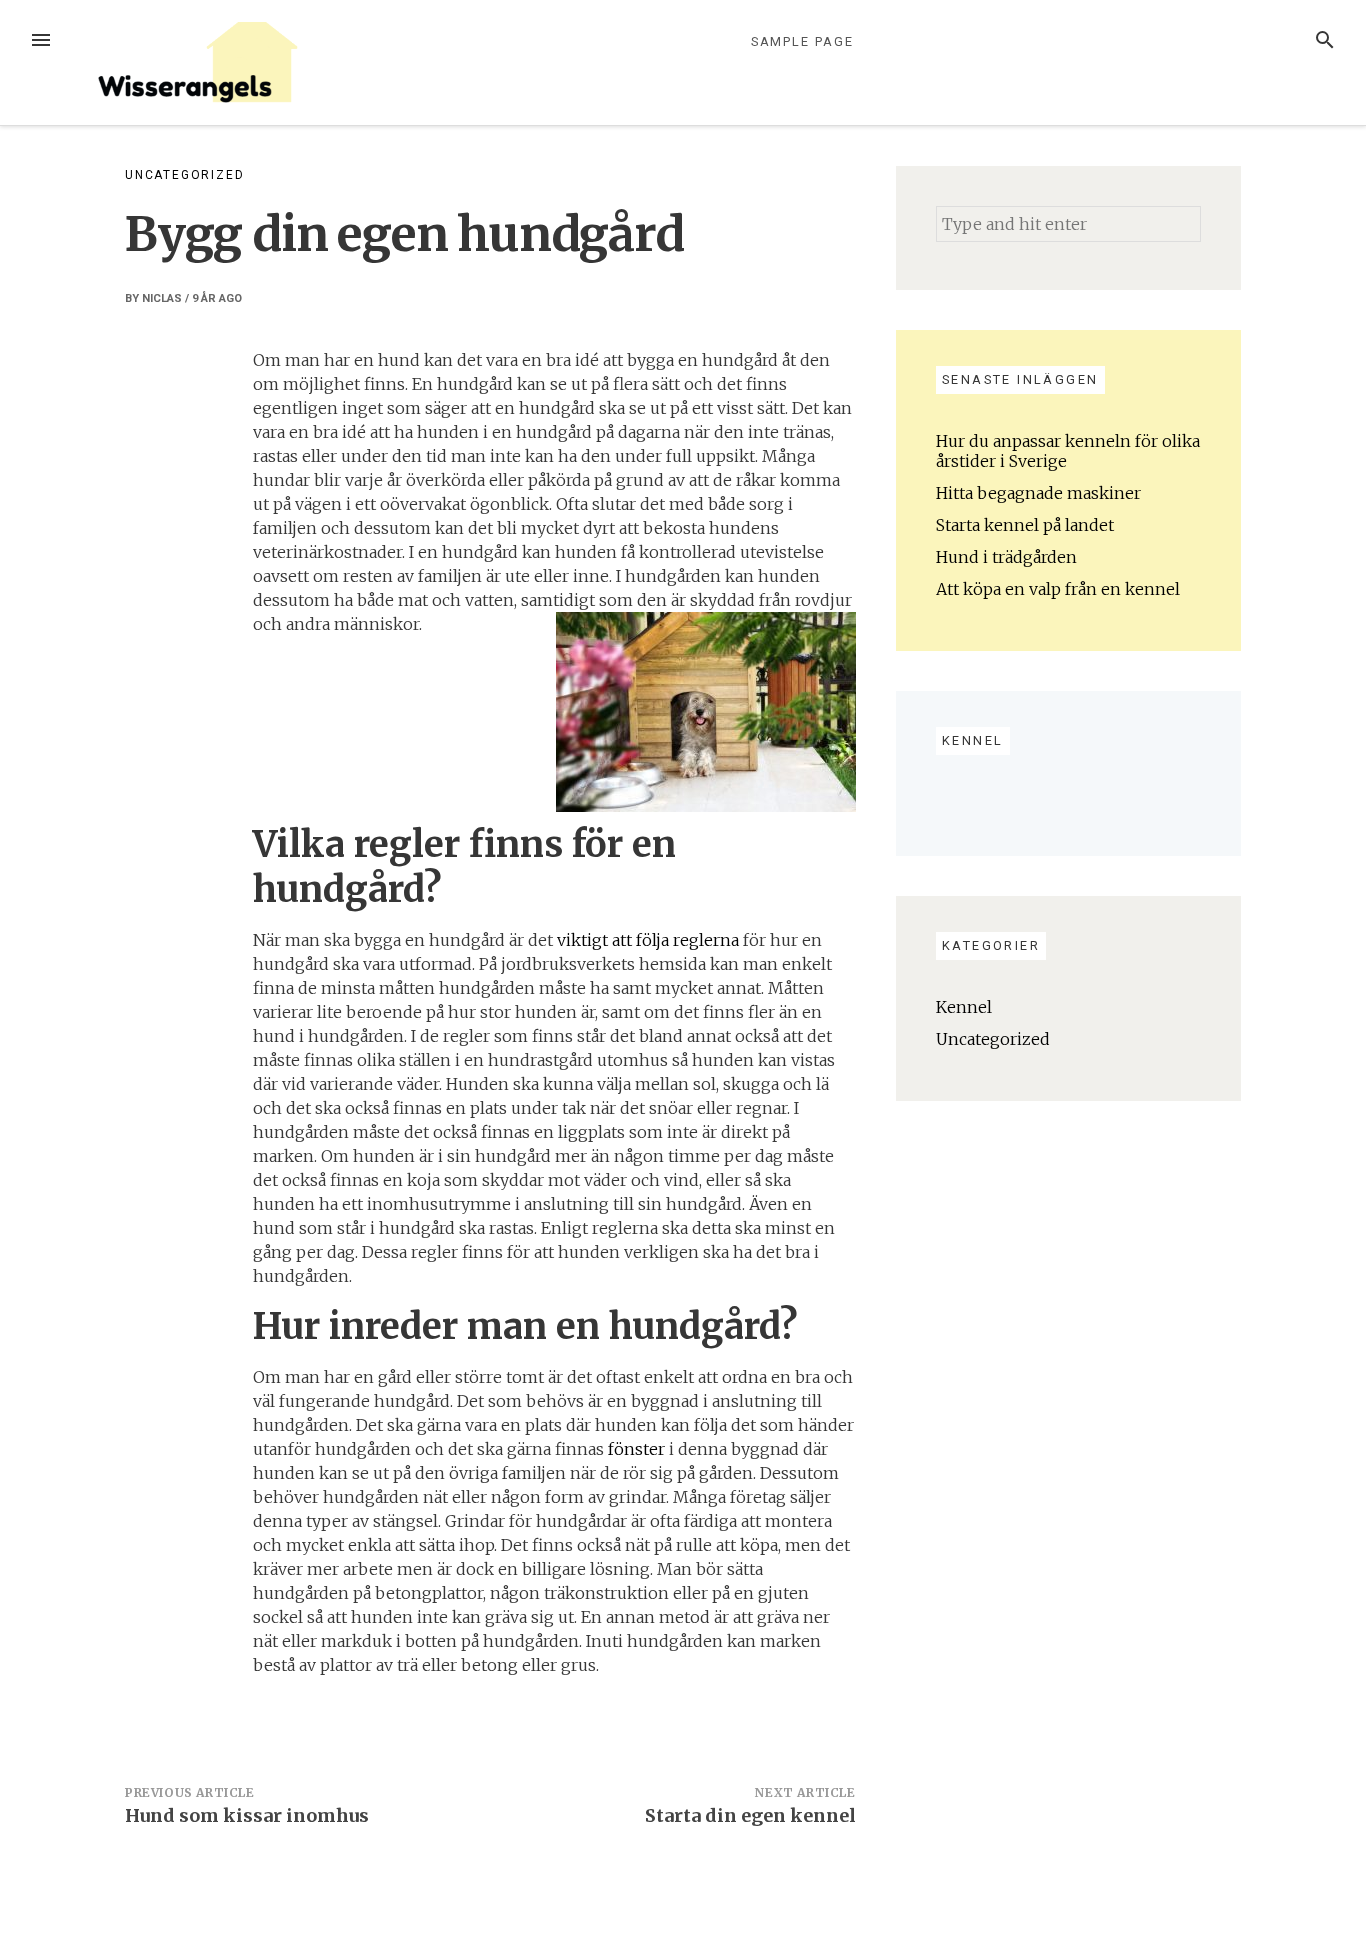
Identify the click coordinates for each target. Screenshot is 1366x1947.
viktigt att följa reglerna (648, 940)
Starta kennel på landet (1025, 525)
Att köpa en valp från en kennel (1058, 589)
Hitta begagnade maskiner (1038, 493)
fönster (636, 1449)
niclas (162, 298)
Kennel (964, 1007)
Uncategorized (184, 175)
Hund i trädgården (1006, 557)
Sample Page (802, 41)
